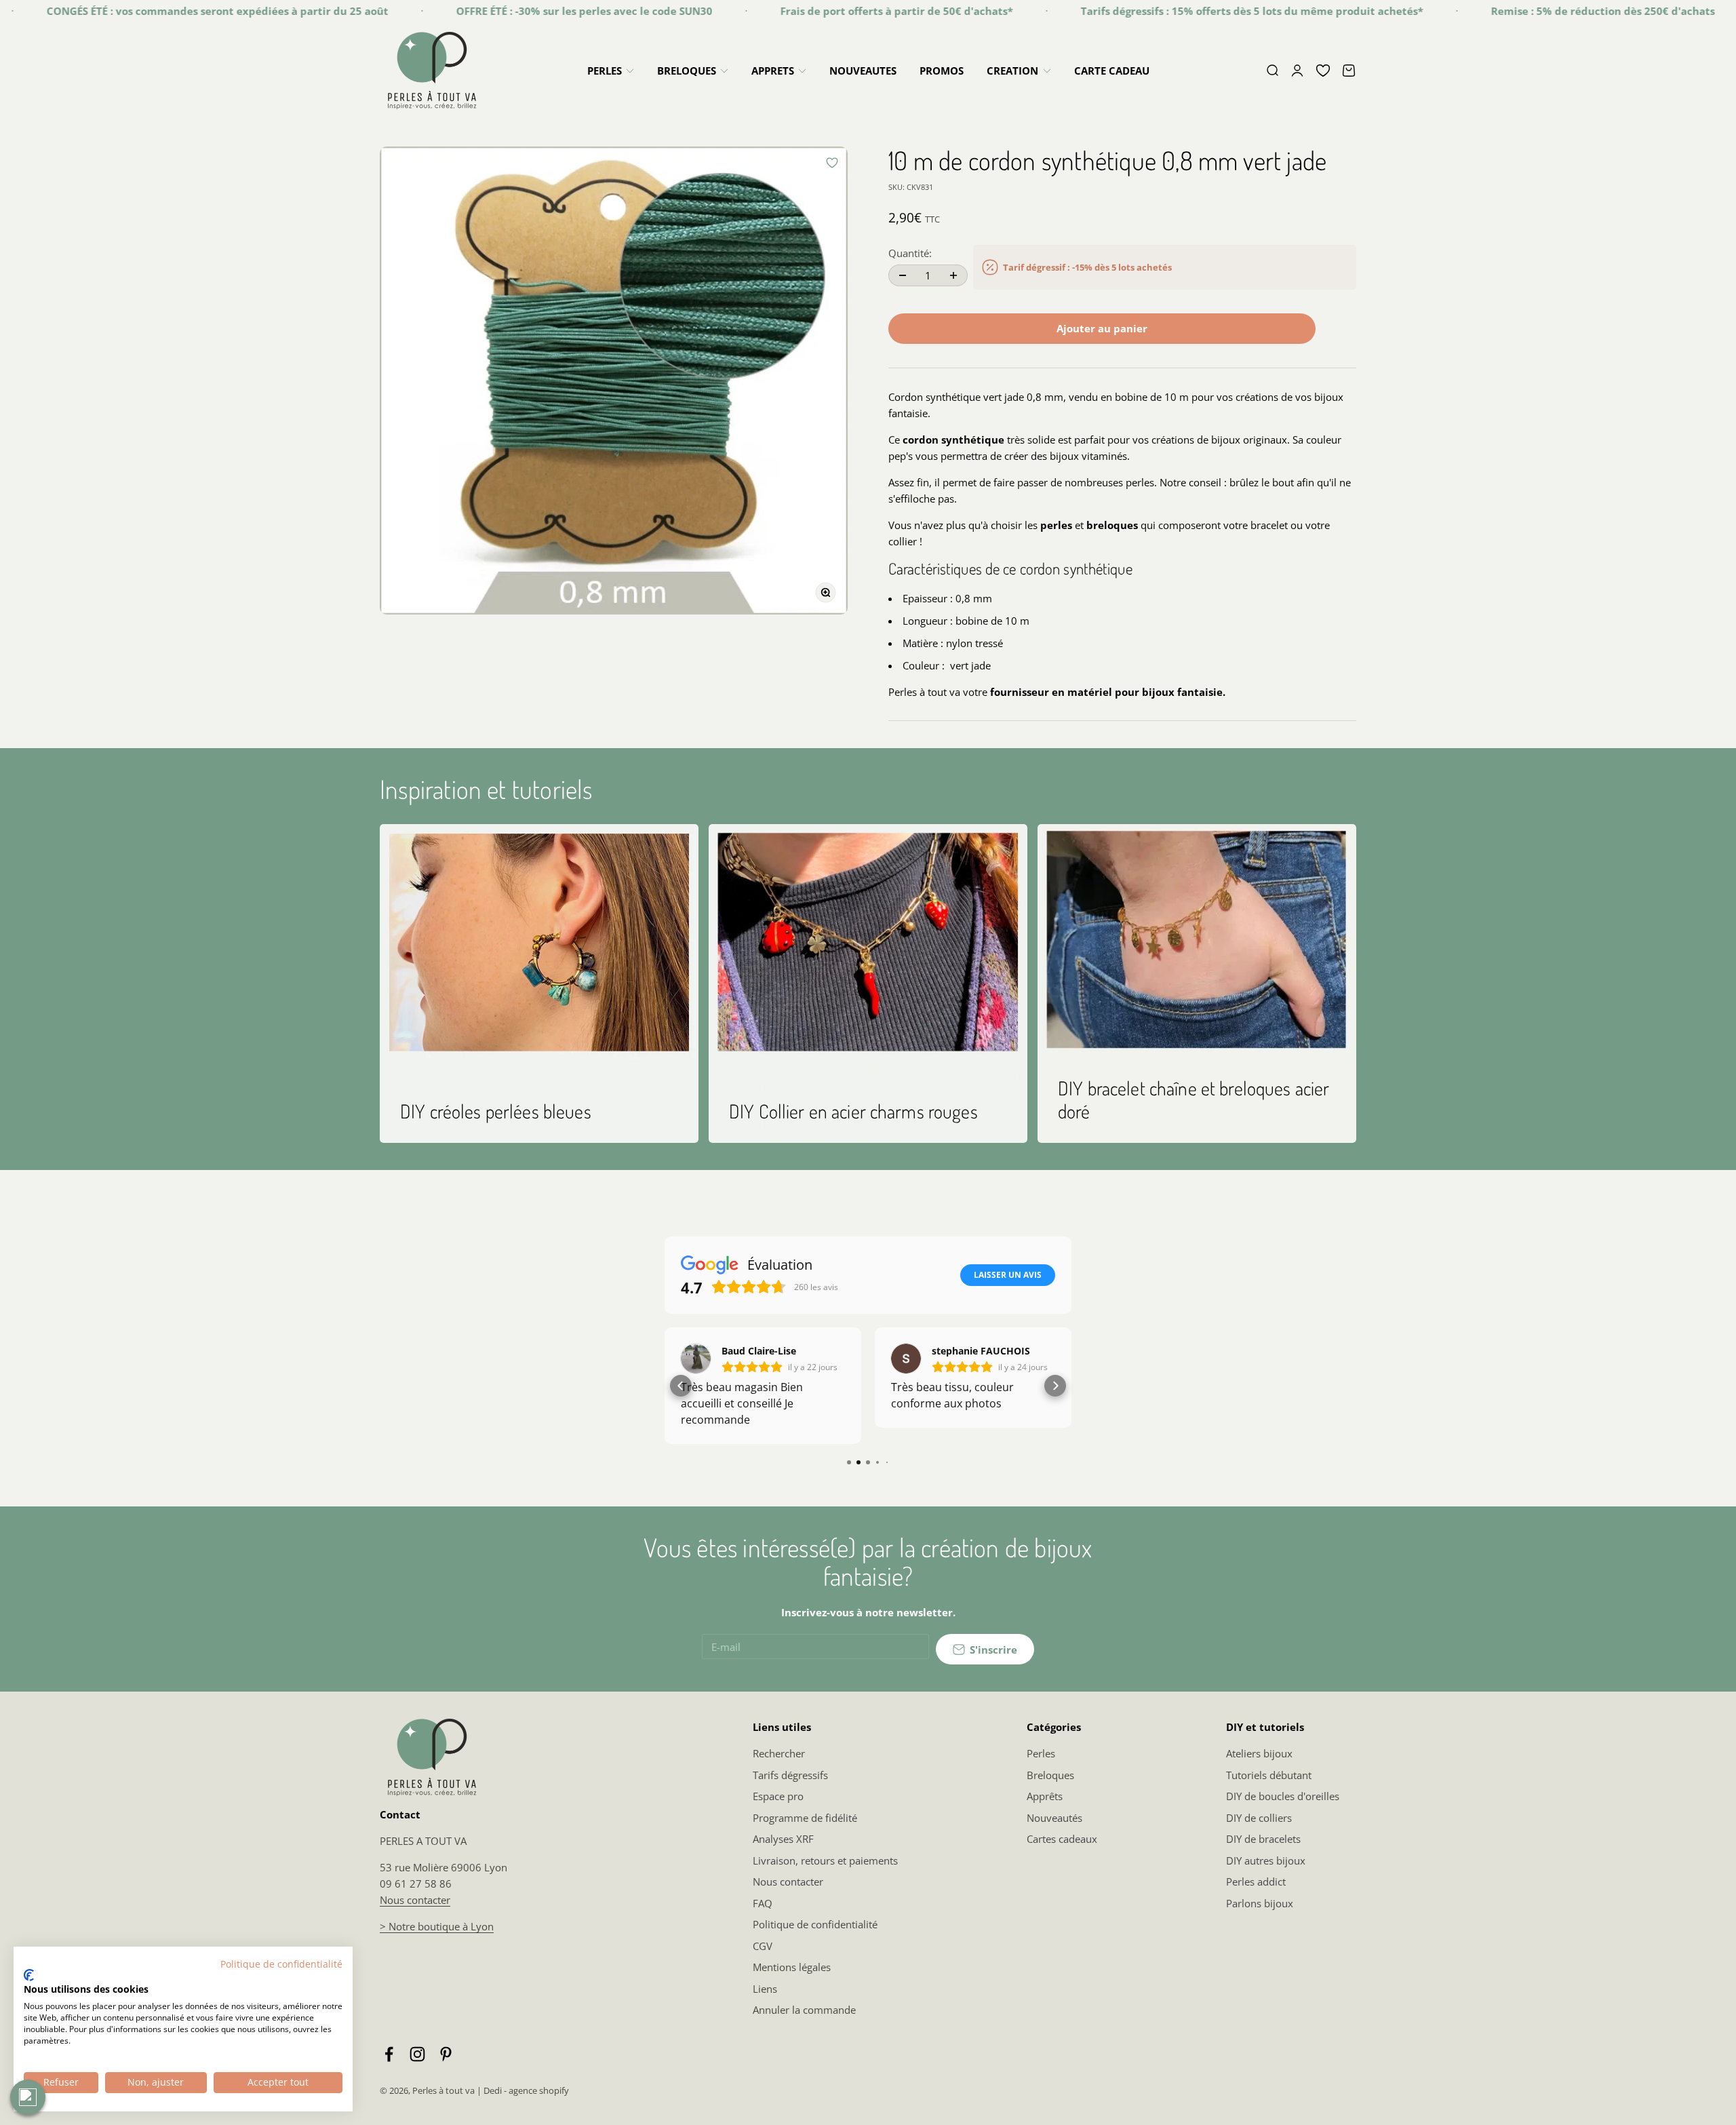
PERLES (605, 71)
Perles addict (1256, 1882)
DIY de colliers (1259, 1818)
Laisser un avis (1008, 1275)
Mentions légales (792, 1967)
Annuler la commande (804, 2010)
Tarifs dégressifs (790, 1775)
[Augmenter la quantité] (953, 275)
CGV (763, 1946)
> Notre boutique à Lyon (437, 1926)
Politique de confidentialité (815, 1924)
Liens (765, 1989)
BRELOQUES (687, 71)
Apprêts (1045, 1796)
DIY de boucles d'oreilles (1283, 1796)
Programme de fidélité (805, 1818)
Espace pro (778, 1796)
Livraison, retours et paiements (825, 1860)
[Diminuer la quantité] (903, 275)
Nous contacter (415, 1900)
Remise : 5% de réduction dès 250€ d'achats (1526, 11)
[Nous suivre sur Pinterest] (446, 2054)
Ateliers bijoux (1259, 1753)
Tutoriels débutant (1269, 1775)
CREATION (1012, 71)
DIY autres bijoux (1266, 1860)
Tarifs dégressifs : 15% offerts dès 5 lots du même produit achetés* (1176, 11)
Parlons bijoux (1260, 1903)
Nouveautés (1054, 1818)
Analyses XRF (783, 1839)
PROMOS (942, 71)
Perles (1041, 1753)
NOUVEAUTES (863, 71)
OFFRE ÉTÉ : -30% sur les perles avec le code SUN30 (508, 11)
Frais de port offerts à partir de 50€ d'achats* (820, 11)
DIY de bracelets (1263, 1839)
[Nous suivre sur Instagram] (417, 2054)
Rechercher (779, 1753)
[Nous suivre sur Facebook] (389, 2054)
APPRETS (773, 71)
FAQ (763, 1903)
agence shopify (539, 2090)
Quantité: (910, 253)
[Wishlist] (1323, 71)
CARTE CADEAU (1112, 71)
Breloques (1050, 1775)
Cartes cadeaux (1062, 1839)
